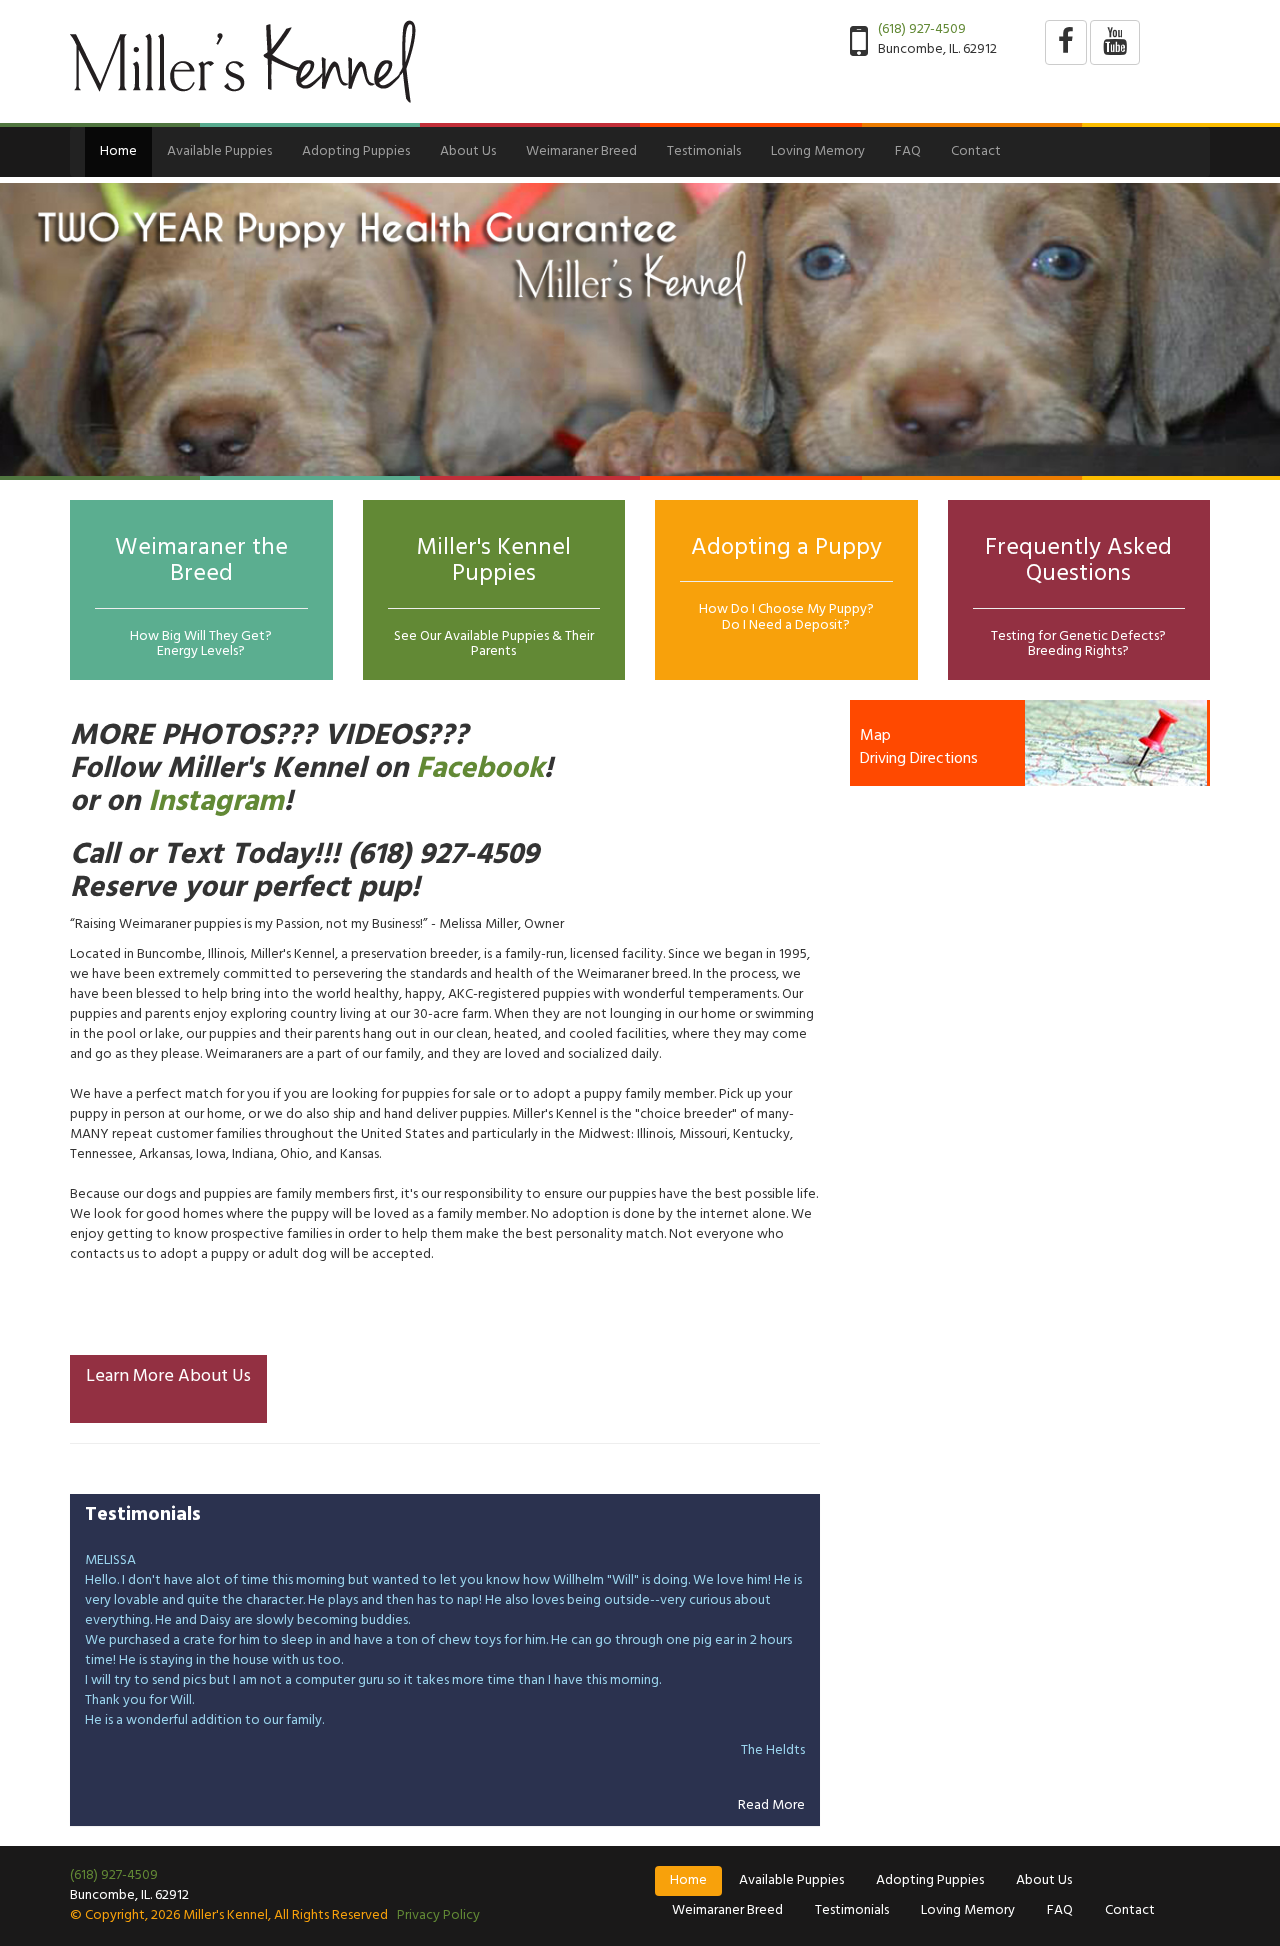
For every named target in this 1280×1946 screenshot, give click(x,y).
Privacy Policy (438, 1915)
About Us (468, 151)
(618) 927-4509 (922, 29)
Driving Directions (919, 759)
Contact (976, 151)
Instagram (216, 802)
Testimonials (704, 151)
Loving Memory (818, 151)
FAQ (908, 151)
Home (118, 151)
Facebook (480, 769)
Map (875, 736)
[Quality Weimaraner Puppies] (640, 329)
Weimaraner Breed (581, 151)
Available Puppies (219, 151)
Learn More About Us (168, 1376)
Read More (771, 1805)
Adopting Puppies (356, 151)
